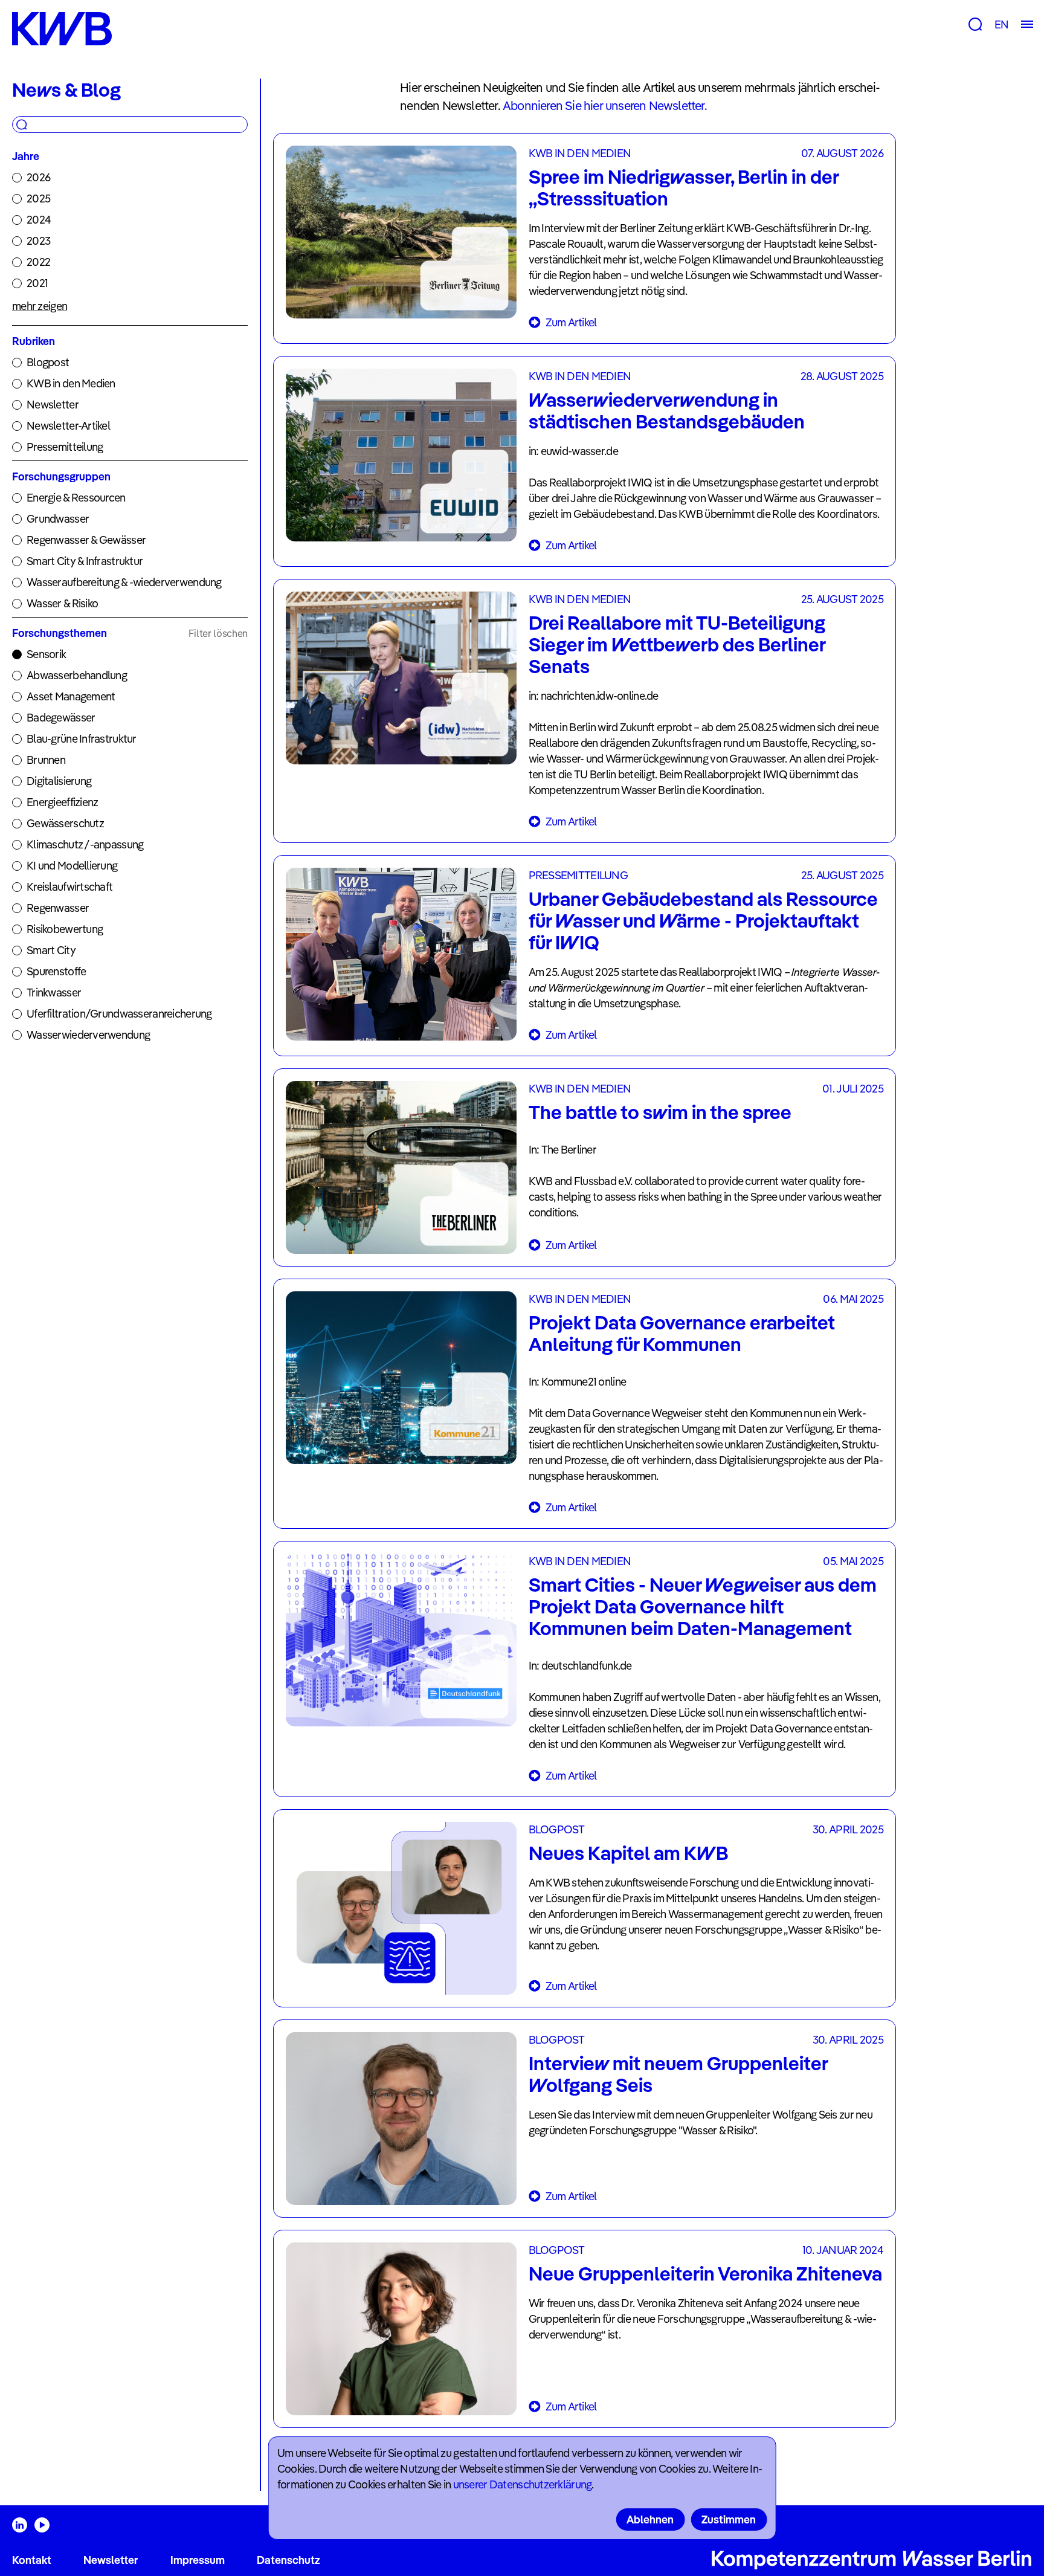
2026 (38, 177)
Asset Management (71, 696)
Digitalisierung (59, 781)
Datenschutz (288, 2560)
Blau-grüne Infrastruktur (82, 739)
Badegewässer (61, 718)
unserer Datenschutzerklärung (523, 2484)
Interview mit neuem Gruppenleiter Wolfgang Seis (678, 2074)
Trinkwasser (54, 993)
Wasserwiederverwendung (88, 1035)
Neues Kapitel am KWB (628, 1853)
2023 (38, 241)
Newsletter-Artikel (68, 426)
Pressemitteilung (65, 447)
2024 (39, 220)
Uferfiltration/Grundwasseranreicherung (119, 1014)
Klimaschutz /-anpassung (85, 844)
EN (1001, 24)
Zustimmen (729, 2520)
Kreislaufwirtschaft (69, 887)
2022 (38, 262)
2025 (38, 199)
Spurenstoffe (56, 971)
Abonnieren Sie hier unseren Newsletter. (605, 105)
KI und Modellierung (72, 866)
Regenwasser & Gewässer (86, 540)
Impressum (198, 2560)
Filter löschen (218, 633)
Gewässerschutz (65, 823)
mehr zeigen (40, 306)
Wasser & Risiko (62, 603)
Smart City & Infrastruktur (85, 561)
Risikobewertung (65, 929)
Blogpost (48, 362)
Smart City (51, 950)
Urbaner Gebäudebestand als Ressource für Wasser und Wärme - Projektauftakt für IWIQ (703, 920)
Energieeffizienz (62, 802)
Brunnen (46, 760)
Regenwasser (58, 908)
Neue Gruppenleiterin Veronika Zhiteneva (705, 2273)
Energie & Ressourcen (76, 498)
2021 (37, 283)
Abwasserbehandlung (77, 675)
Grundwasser (58, 519)
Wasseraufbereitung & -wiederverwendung (124, 582)
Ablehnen (650, 2520)
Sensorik (46, 654)
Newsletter (53, 405)
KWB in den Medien (71, 383)
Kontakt (32, 2560)
